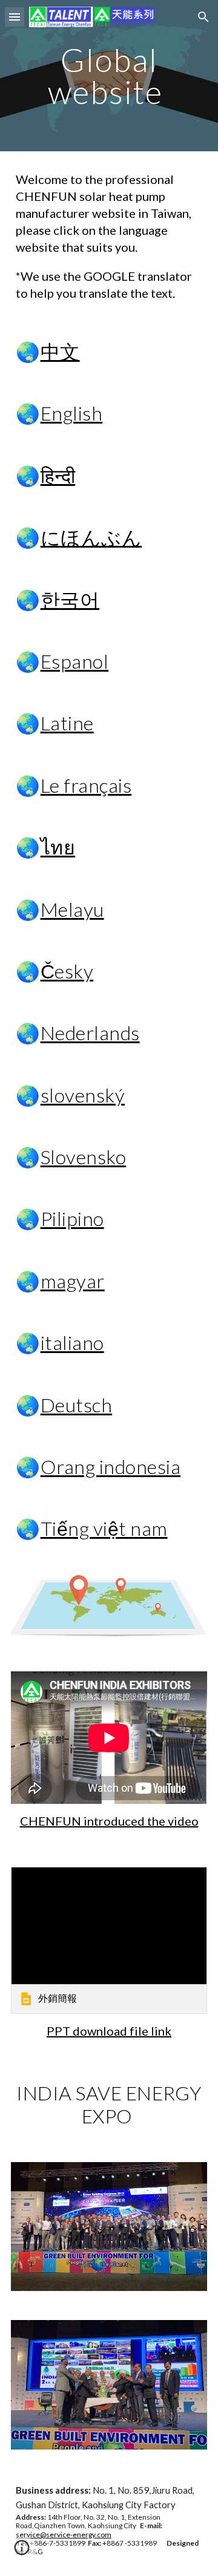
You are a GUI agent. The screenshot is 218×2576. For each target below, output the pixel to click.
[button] (15, 17)
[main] (109, 76)
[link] (109, 1940)
